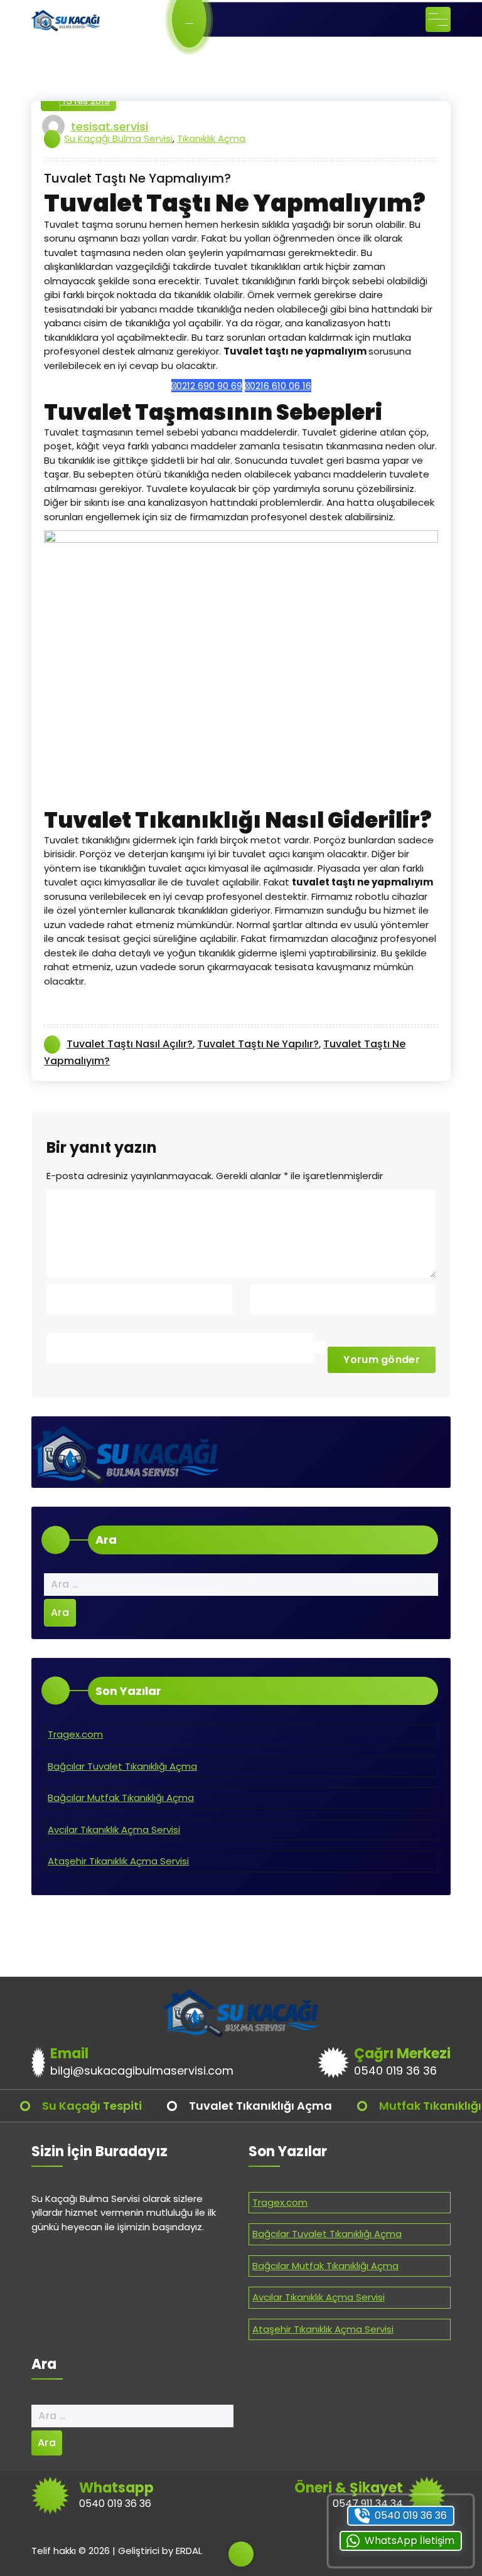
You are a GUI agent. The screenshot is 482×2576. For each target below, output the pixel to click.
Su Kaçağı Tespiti (92, 2106)
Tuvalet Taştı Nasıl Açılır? (130, 1044)
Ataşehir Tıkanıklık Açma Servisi (118, 1861)
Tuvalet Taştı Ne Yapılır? (258, 1044)
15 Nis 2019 (85, 101)
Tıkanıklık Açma (211, 138)
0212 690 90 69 (209, 386)
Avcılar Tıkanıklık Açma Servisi (114, 1830)
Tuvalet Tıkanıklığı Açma (260, 2106)
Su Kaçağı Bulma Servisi (118, 138)
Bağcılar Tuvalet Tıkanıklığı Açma (122, 1766)
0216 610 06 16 (281, 386)
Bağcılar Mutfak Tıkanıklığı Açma (121, 1798)
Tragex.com (75, 1734)
